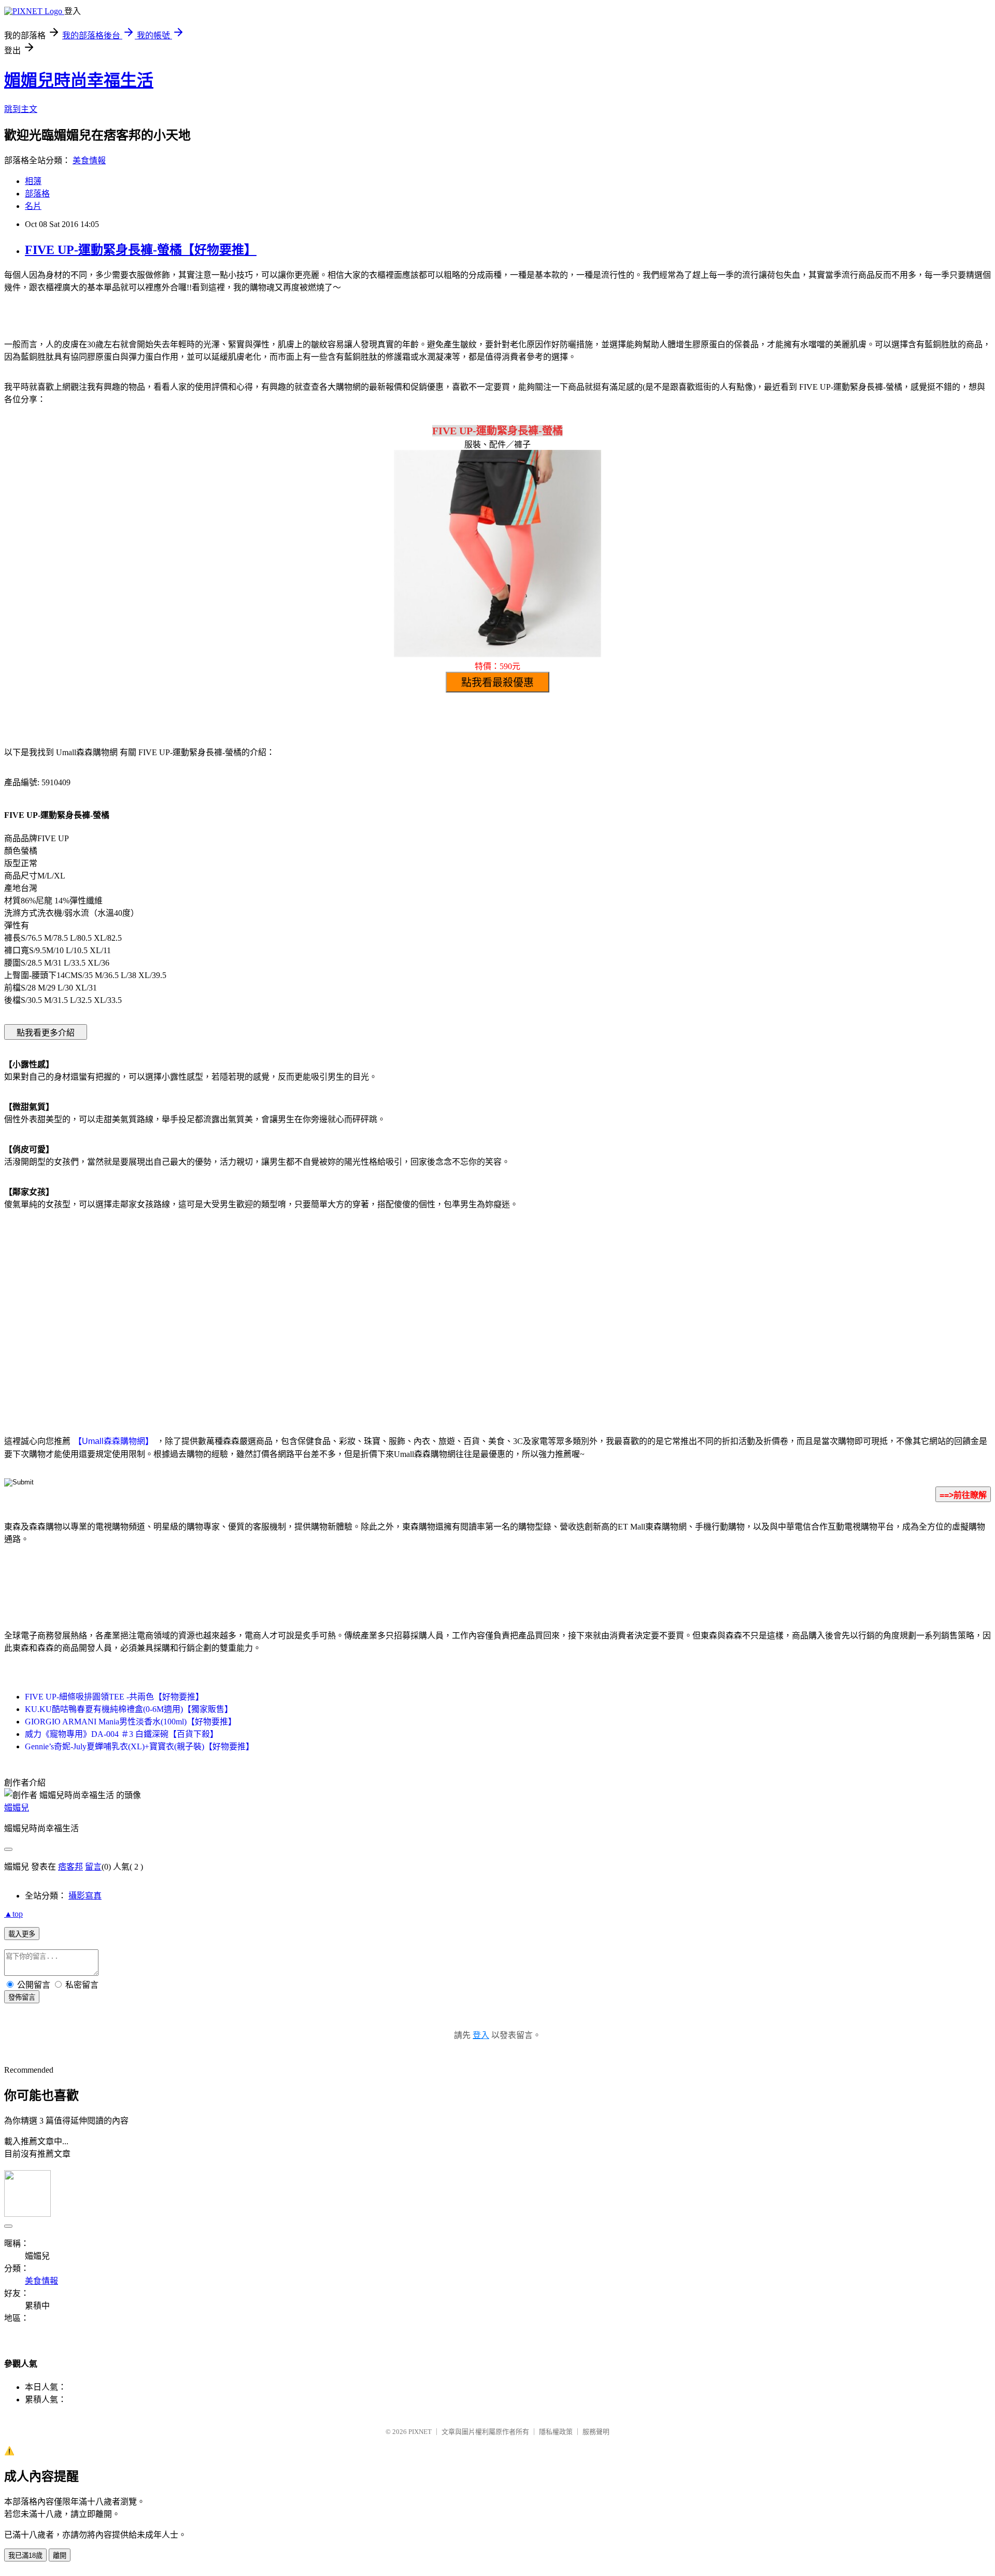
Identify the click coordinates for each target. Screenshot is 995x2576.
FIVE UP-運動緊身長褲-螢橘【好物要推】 (141, 250)
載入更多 (22, 1934)
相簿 (33, 181)
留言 (93, 1867)
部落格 (37, 194)
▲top (13, 1914)
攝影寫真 (85, 1896)
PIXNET (420, 2432)
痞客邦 (70, 1867)
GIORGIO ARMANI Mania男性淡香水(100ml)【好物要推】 (131, 1722)
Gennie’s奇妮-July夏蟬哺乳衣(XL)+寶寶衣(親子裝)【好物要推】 (139, 1746)
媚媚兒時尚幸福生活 (79, 80)
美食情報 (89, 160)
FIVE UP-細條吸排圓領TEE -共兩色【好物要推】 (114, 1697)
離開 (60, 2556)
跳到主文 (21, 109)
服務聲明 (596, 2432)
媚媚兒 (17, 1808)
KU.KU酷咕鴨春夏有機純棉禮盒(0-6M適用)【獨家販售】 (129, 1709)
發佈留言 (22, 1997)
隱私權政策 (556, 2432)
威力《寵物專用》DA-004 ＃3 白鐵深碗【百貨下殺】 (122, 1734)
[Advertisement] (409, 1301)
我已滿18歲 (25, 2556)
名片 (33, 206)
